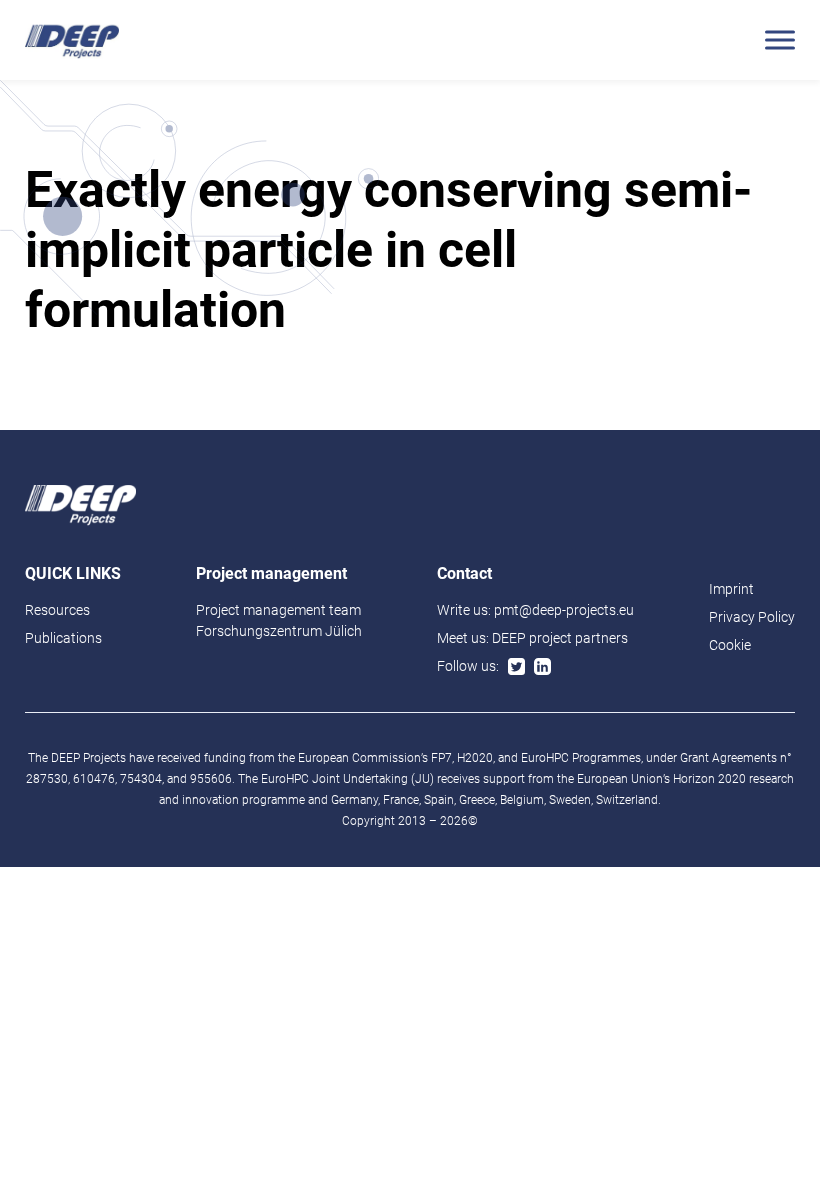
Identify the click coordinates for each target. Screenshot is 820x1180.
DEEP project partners (560, 638)
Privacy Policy (752, 617)
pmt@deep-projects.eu (564, 610)
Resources (57, 610)
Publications (63, 638)
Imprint (731, 589)
